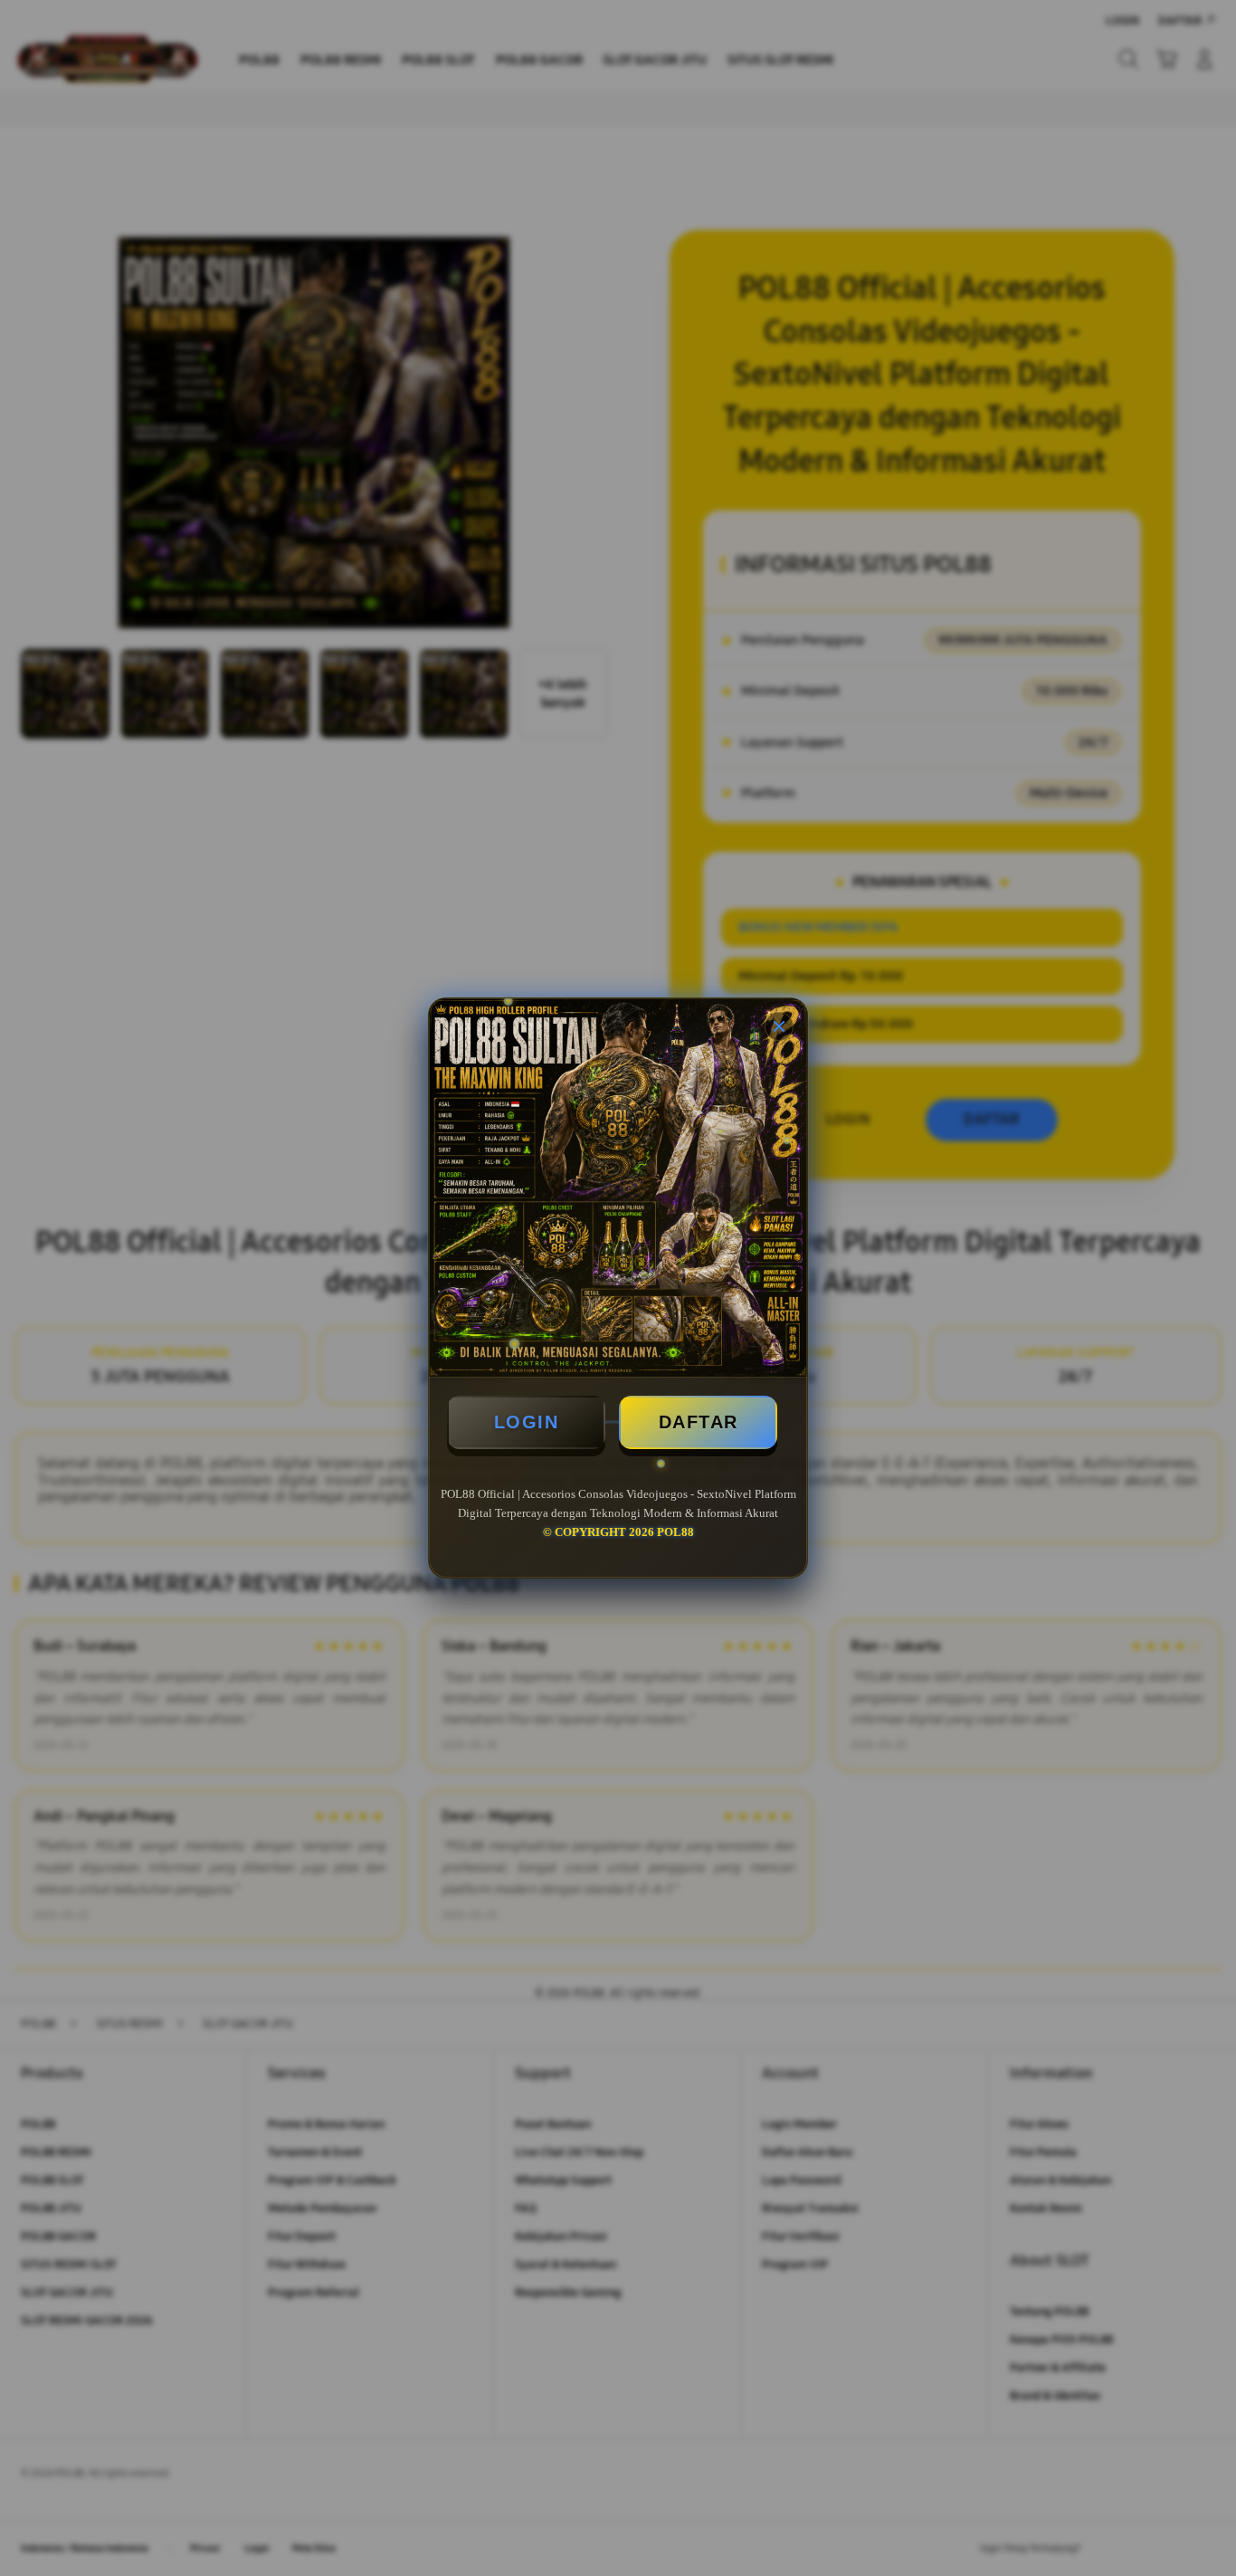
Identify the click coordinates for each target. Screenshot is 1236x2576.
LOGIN (527, 1422)
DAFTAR (699, 1422)
